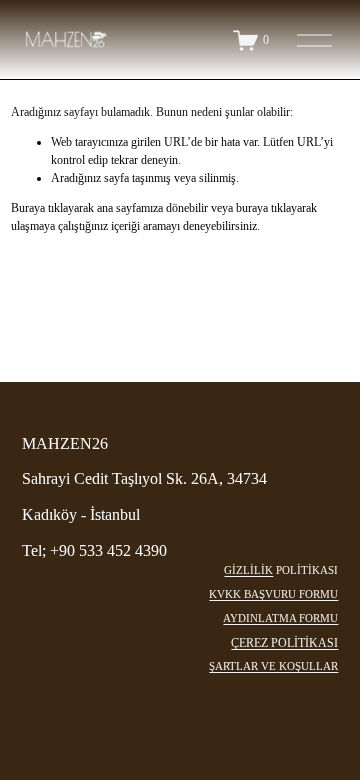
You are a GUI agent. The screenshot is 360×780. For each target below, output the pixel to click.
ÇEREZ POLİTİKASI (284, 643)
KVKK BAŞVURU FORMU (273, 594)
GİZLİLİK (248, 570)
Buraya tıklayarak (52, 208)
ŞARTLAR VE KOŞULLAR (273, 666)
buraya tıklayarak (276, 208)
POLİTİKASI (307, 570)
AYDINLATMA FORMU (280, 618)
